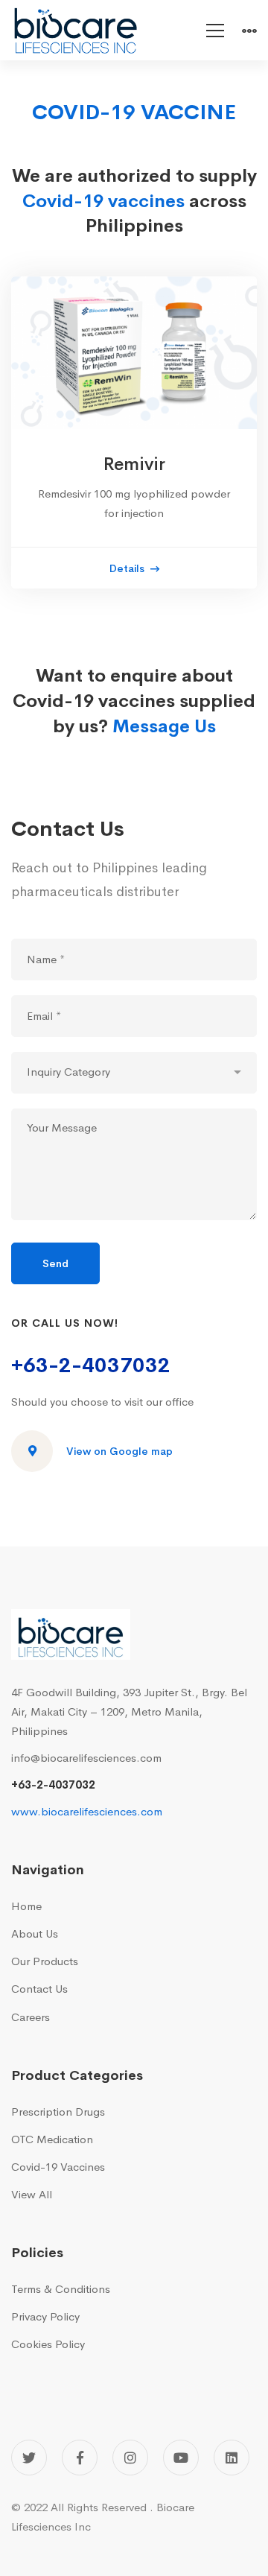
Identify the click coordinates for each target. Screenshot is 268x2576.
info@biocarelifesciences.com (86, 1758)
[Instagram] (130, 2458)
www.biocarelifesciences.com (87, 1811)
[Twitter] (29, 2458)
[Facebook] (80, 2458)
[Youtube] (181, 2458)
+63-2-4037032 (91, 1365)
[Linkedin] (232, 2458)
